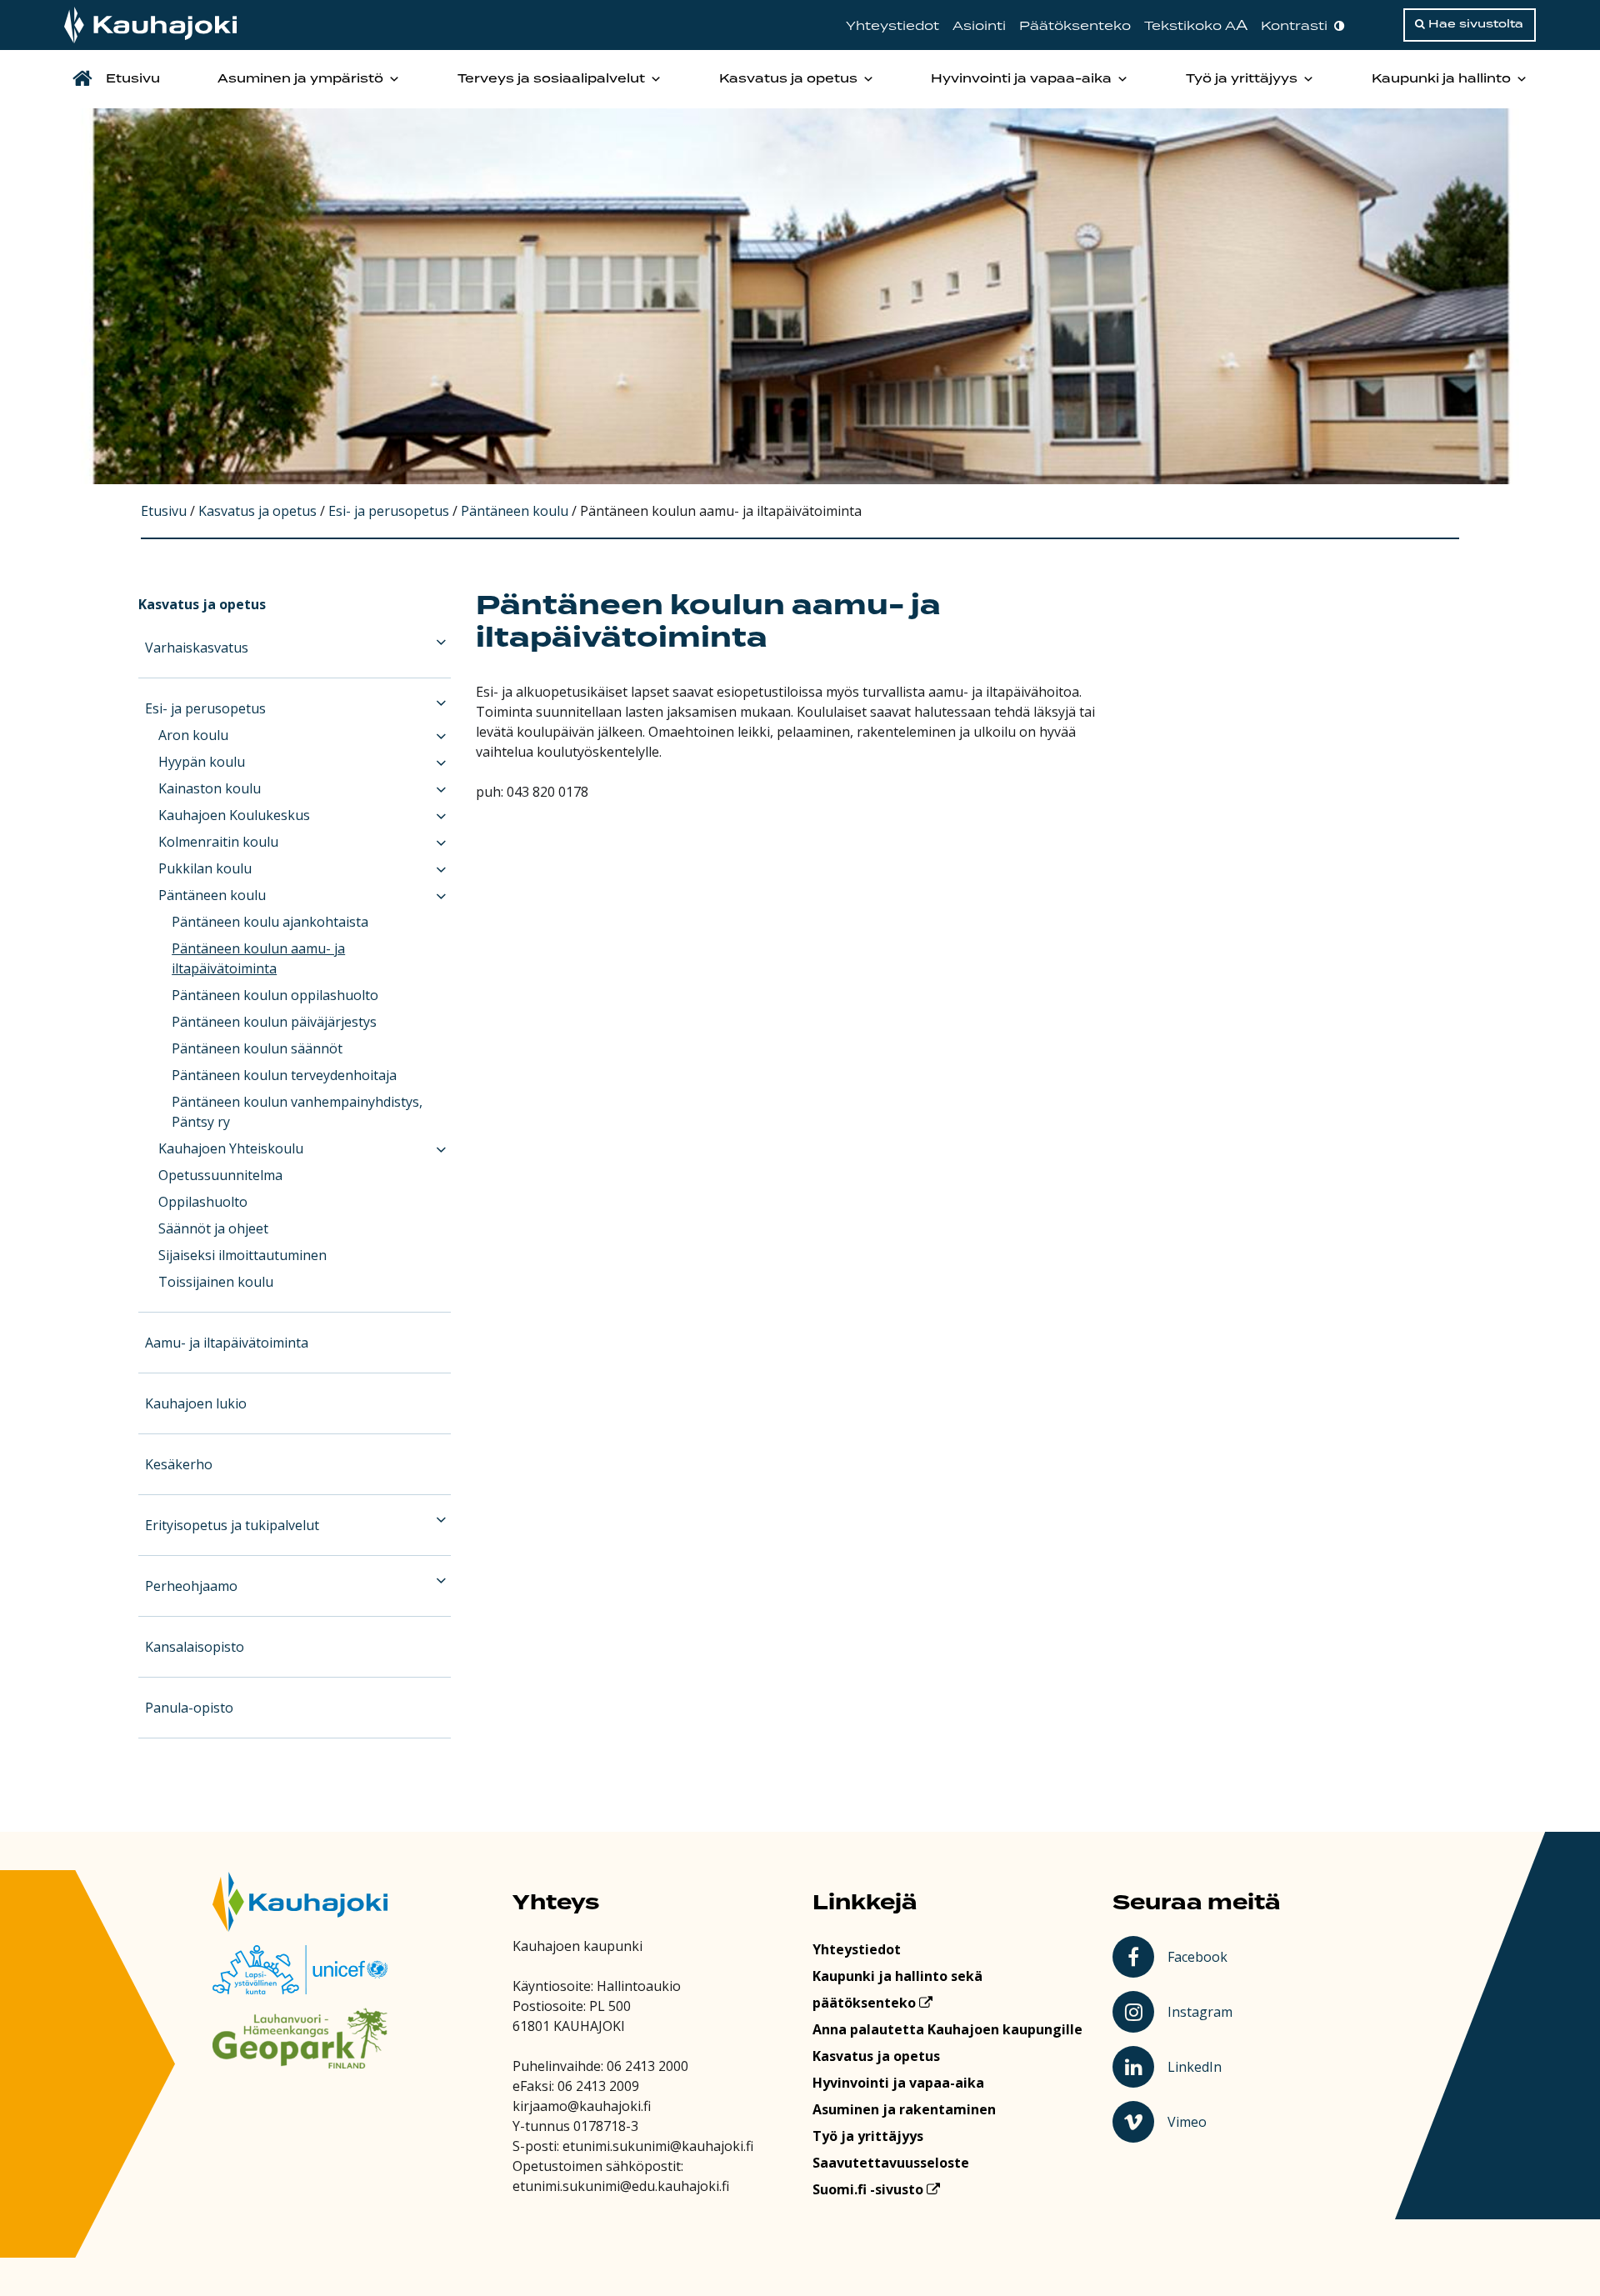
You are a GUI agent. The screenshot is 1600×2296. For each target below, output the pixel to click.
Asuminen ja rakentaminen (904, 2109)
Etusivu (133, 79)
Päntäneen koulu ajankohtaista (270, 922)
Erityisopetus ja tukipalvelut (232, 1525)
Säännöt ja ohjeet (213, 1228)
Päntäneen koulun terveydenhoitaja (284, 1075)
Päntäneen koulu (212, 895)
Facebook (1200, 1956)
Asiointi (979, 26)
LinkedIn (1202, 2066)
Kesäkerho (179, 1464)
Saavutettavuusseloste (891, 2163)
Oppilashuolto (203, 1202)
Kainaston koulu (210, 788)
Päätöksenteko (1075, 26)
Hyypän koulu (202, 762)
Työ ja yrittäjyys (1242, 79)
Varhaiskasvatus (197, 648)
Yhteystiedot (892, 26)
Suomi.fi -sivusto (870, 2189)
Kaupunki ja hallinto (1441, 79)
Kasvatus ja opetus (788, 79)
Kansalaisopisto (195, 1647)
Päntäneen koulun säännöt (257, 1048)
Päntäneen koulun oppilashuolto (275, 995)
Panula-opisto (189, 1708)
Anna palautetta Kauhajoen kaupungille (947, 2029)
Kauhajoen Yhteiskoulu (231, 1148)
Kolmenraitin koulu (218, 842)
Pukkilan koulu (205, 868)
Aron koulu (193, 735)
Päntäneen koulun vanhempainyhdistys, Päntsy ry (297, 1112)
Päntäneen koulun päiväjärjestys (274, 1022)
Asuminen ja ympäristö (300, 79)
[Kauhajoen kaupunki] (150, 25)
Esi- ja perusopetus (205, 708)
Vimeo (1202, 2121)
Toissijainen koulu (216, 1282)
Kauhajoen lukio (196, 1403)
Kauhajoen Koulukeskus (234, 815)
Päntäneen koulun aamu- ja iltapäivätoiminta (258, 958)
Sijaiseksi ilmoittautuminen (242, 1255)
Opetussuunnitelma (220, 1175)
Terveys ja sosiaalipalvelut (551, 79)
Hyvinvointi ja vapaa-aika (1021, 79)
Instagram (1202, 2011)
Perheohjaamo (191, 1586)
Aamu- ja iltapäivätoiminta (227, 1343)
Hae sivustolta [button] (1474, 24)
